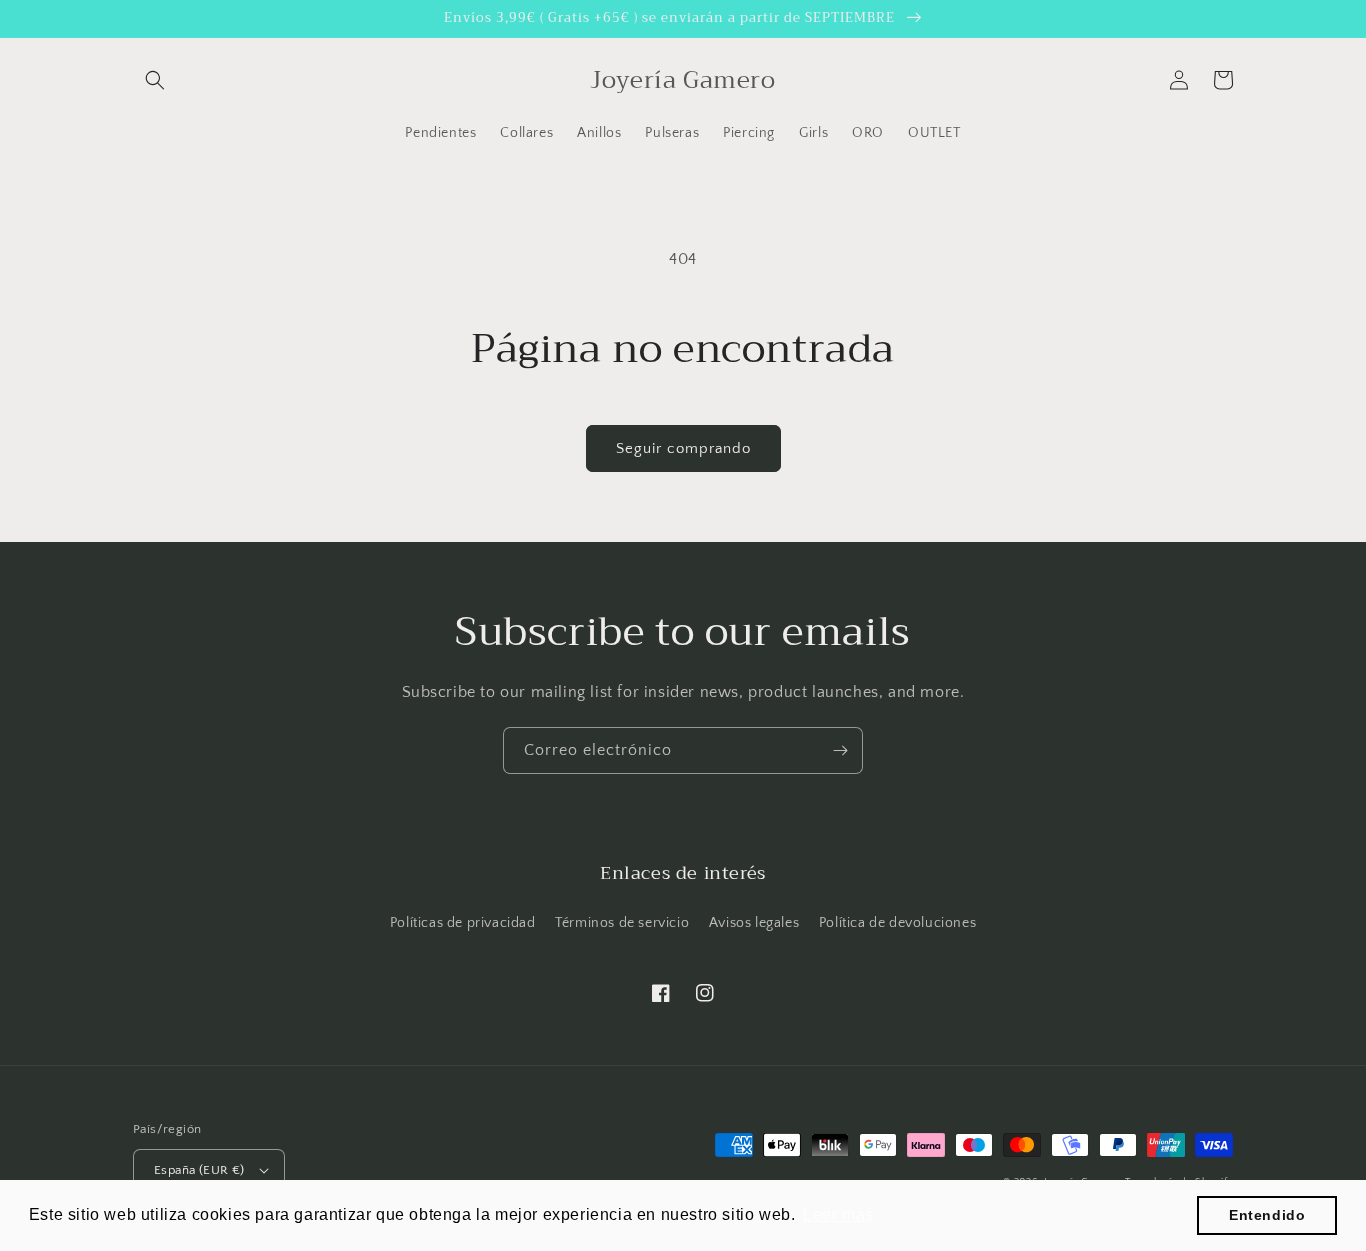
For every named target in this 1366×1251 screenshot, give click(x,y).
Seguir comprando (683, 448)
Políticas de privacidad (463, 923)
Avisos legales (754, 923)
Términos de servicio (622, 923)
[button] (155, 80)
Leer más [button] (838, 1214)
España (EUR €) (199, 1170)
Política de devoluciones (897, 923)
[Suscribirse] (840, 750)
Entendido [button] (1267, 1215)
